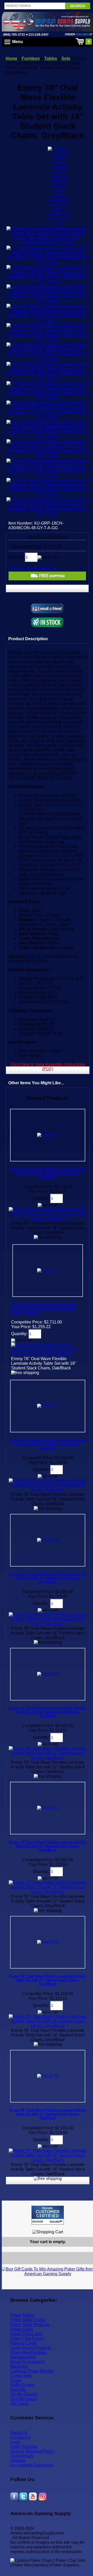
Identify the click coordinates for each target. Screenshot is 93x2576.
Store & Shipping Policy (32, 2451)
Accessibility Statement (32, 2465)
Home (11, 58)
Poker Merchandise (28, 2352)
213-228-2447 (38, 35)
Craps (16, 2380)
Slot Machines (23, 2399)
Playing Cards (23, 2343)
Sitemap (18, 2461)
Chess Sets (21, 2376)
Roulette (18, 2390)
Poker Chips (22, 2329)
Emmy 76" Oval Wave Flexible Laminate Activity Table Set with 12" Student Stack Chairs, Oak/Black (48, 1712)
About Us (19, 2433)
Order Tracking (24, 2447)
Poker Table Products (30, 2325)
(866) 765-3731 (14, 35)
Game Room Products (31, 2348)
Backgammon (23, 2357)
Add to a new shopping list (33, 568)
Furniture (31, 58)
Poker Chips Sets (26, 2334)
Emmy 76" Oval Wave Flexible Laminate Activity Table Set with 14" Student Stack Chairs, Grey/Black (48, 1980)
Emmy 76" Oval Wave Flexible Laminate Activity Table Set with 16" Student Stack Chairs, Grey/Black (48, 1578)
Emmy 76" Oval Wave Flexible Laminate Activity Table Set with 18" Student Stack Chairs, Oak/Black (44, 1308)
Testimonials (22, 2456)
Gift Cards (20, 2404)
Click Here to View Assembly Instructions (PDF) (48, 1067)
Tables (51, 58)
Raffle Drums (22, 2385)
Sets (66, 58)
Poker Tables (22, 2315)
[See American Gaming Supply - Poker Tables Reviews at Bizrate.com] (48, 2215)
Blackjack (19, 2366)
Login (16, 2442)
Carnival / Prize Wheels (32, 2371)
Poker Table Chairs (28, 2320)
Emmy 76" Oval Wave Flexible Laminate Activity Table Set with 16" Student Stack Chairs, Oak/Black (48, 1444)
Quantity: (17, 557)
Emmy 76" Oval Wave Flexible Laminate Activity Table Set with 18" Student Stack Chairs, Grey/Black (48, 1173)
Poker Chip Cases (27, 2338)
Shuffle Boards (24, 2394)
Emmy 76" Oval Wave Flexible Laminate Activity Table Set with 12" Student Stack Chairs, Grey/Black (48, 1846)
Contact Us (21, 2437)
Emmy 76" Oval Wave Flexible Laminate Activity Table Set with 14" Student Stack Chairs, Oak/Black (48, 2114)
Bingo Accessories (27, 2362)
